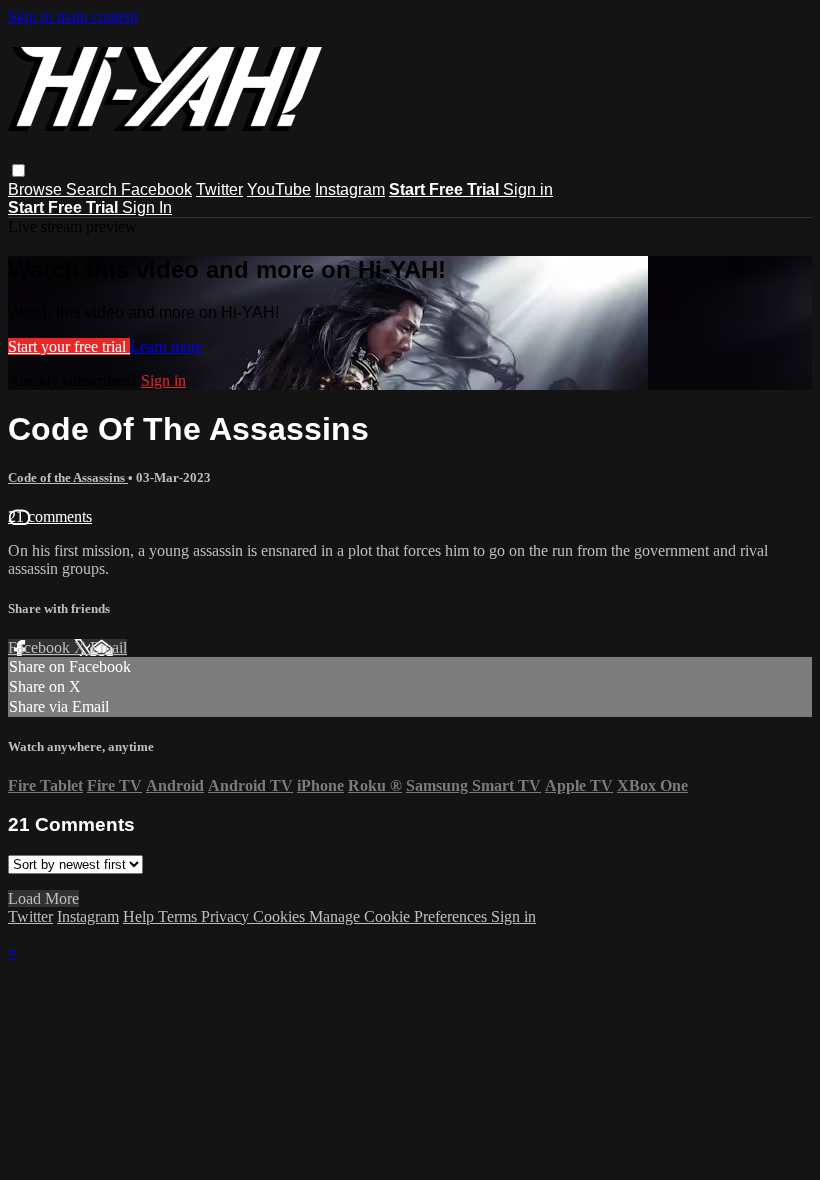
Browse (37, 189)
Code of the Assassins (68, 477)
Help (140, 916)
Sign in (528, 189)
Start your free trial (69, 346)
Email (108, 647)
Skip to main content (73, 16)
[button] (18, 170)
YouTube (279, 189)
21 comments (50, 516)
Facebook (156, 189)
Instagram (350, 189)
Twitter (219, 189)
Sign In (147, 207)
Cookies (281, 916)
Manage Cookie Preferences (400, 916)
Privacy (227, 916)
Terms (179, 916)
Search (93, 189)
